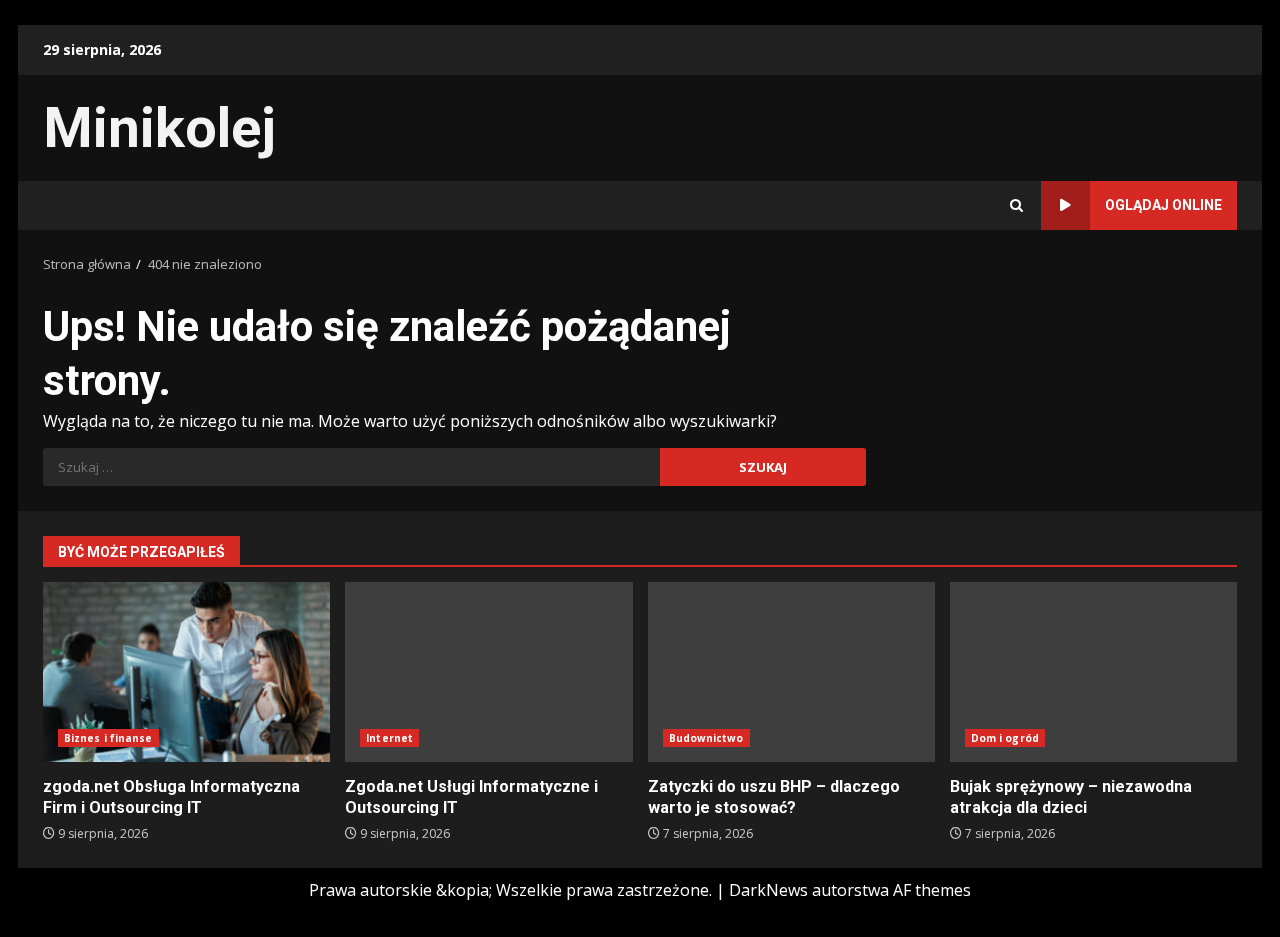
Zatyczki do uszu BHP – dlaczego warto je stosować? (791, 672)
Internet (389, 738)
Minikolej (159, 128)
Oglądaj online (1163, 205)
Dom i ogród (1005, 738)
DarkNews (768, 890)
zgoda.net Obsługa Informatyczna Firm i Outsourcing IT (186, 672)
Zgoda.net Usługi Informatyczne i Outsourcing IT (488, 672)
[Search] (1016, 205)
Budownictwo (706, 738)
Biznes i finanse (108, 738)
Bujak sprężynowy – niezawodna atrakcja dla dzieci (1093, 672)
